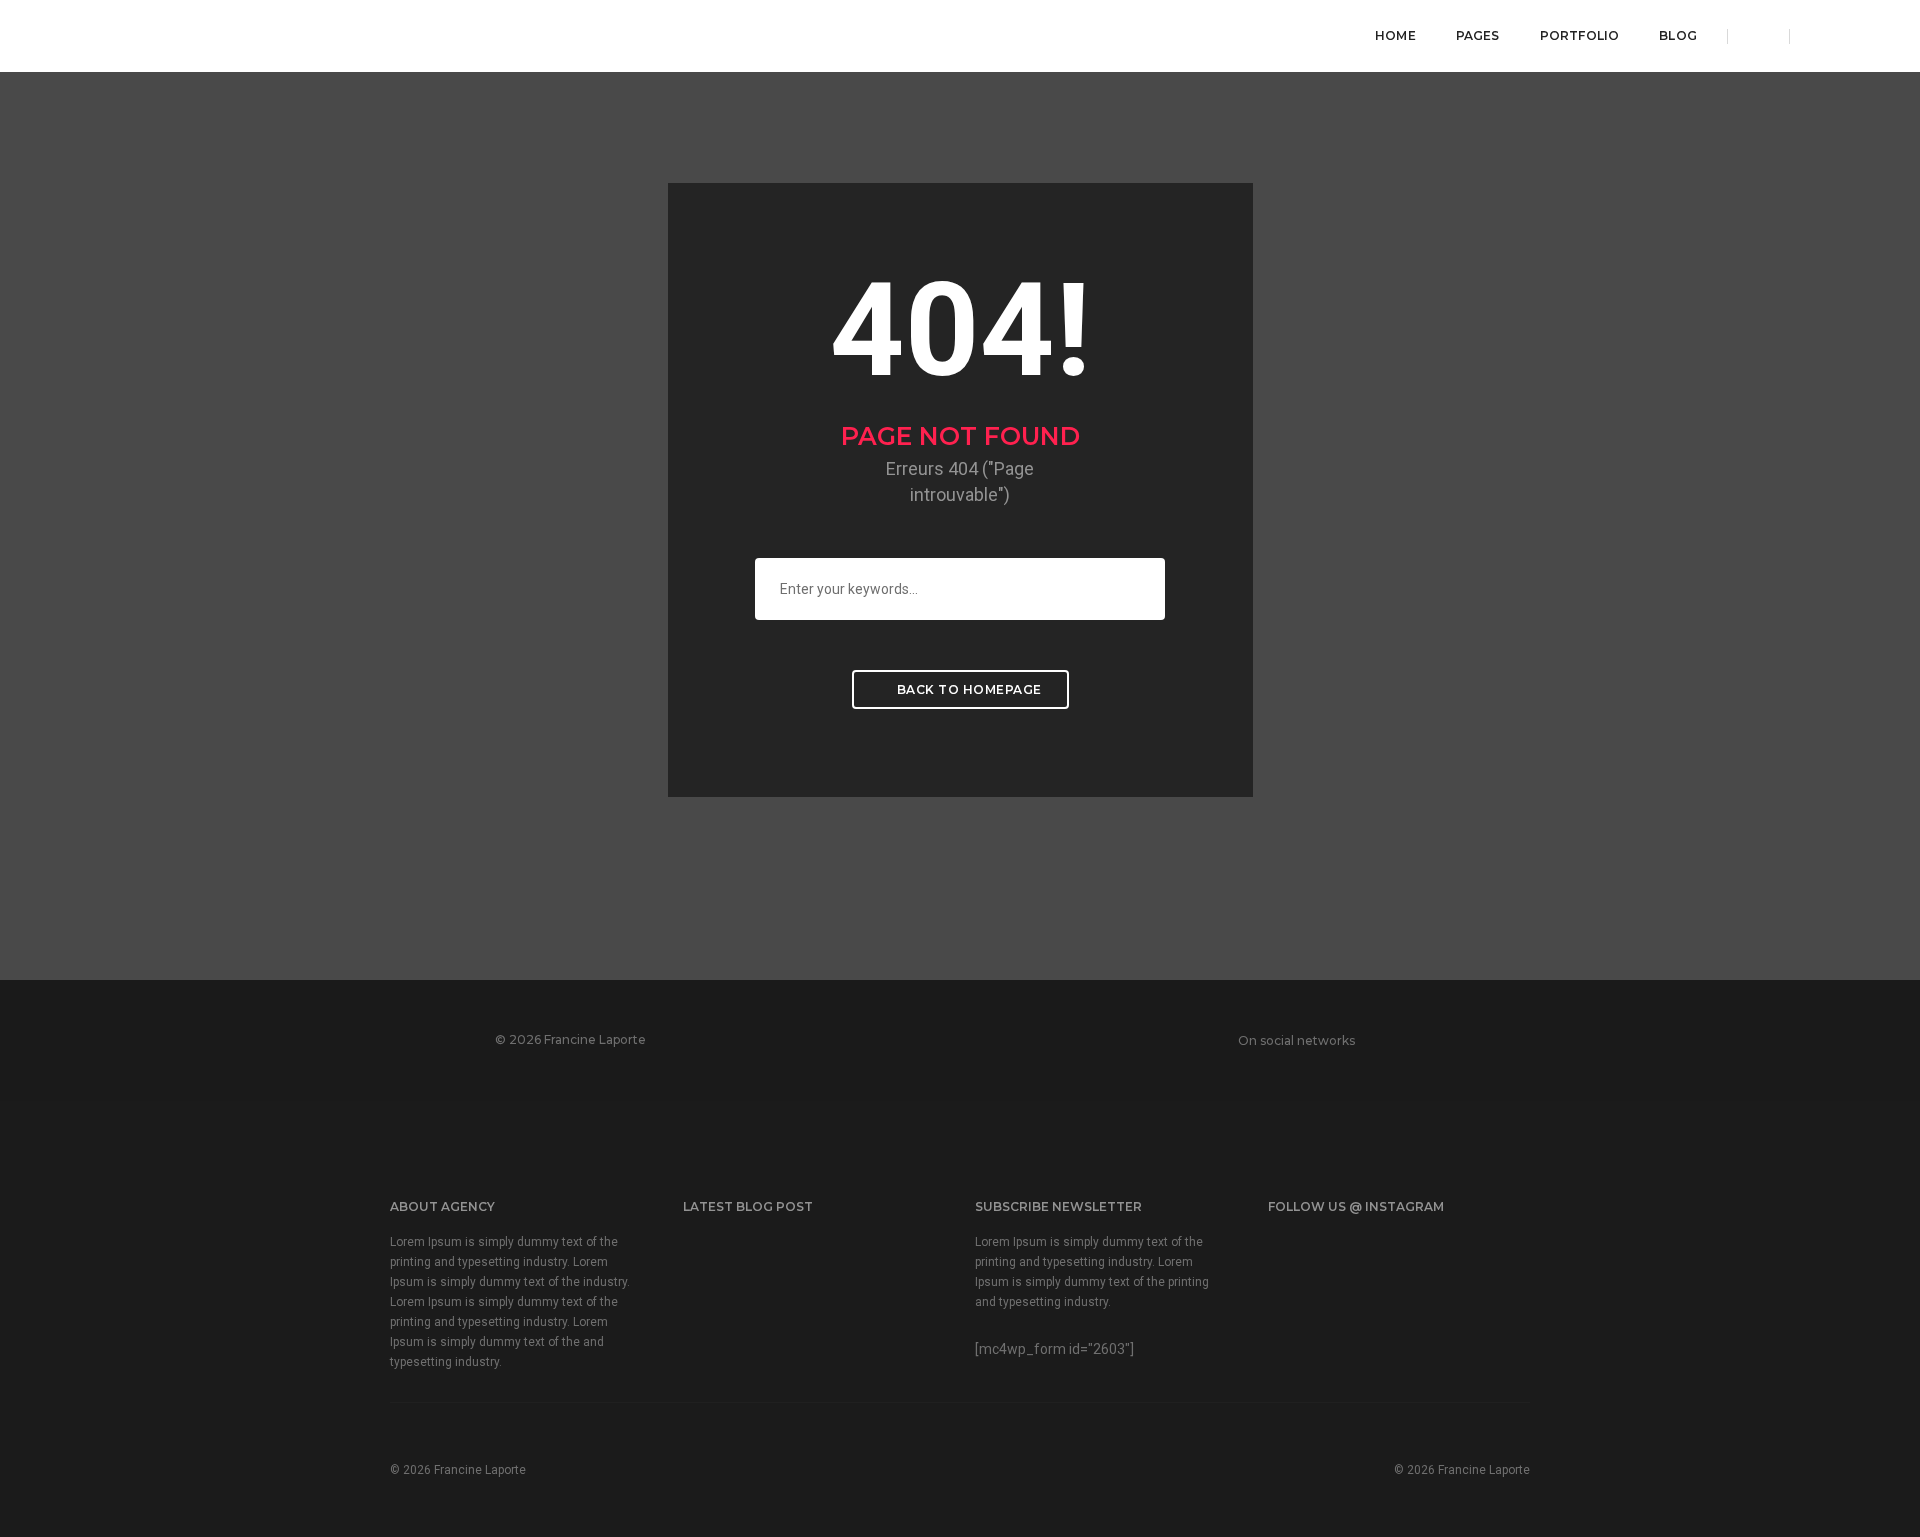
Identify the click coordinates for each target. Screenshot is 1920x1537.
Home (1395, 35)
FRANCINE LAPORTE (182, 34)
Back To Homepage (967, 689)
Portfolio (1580, 35)
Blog (1678, 35)
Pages (1478, 35)
